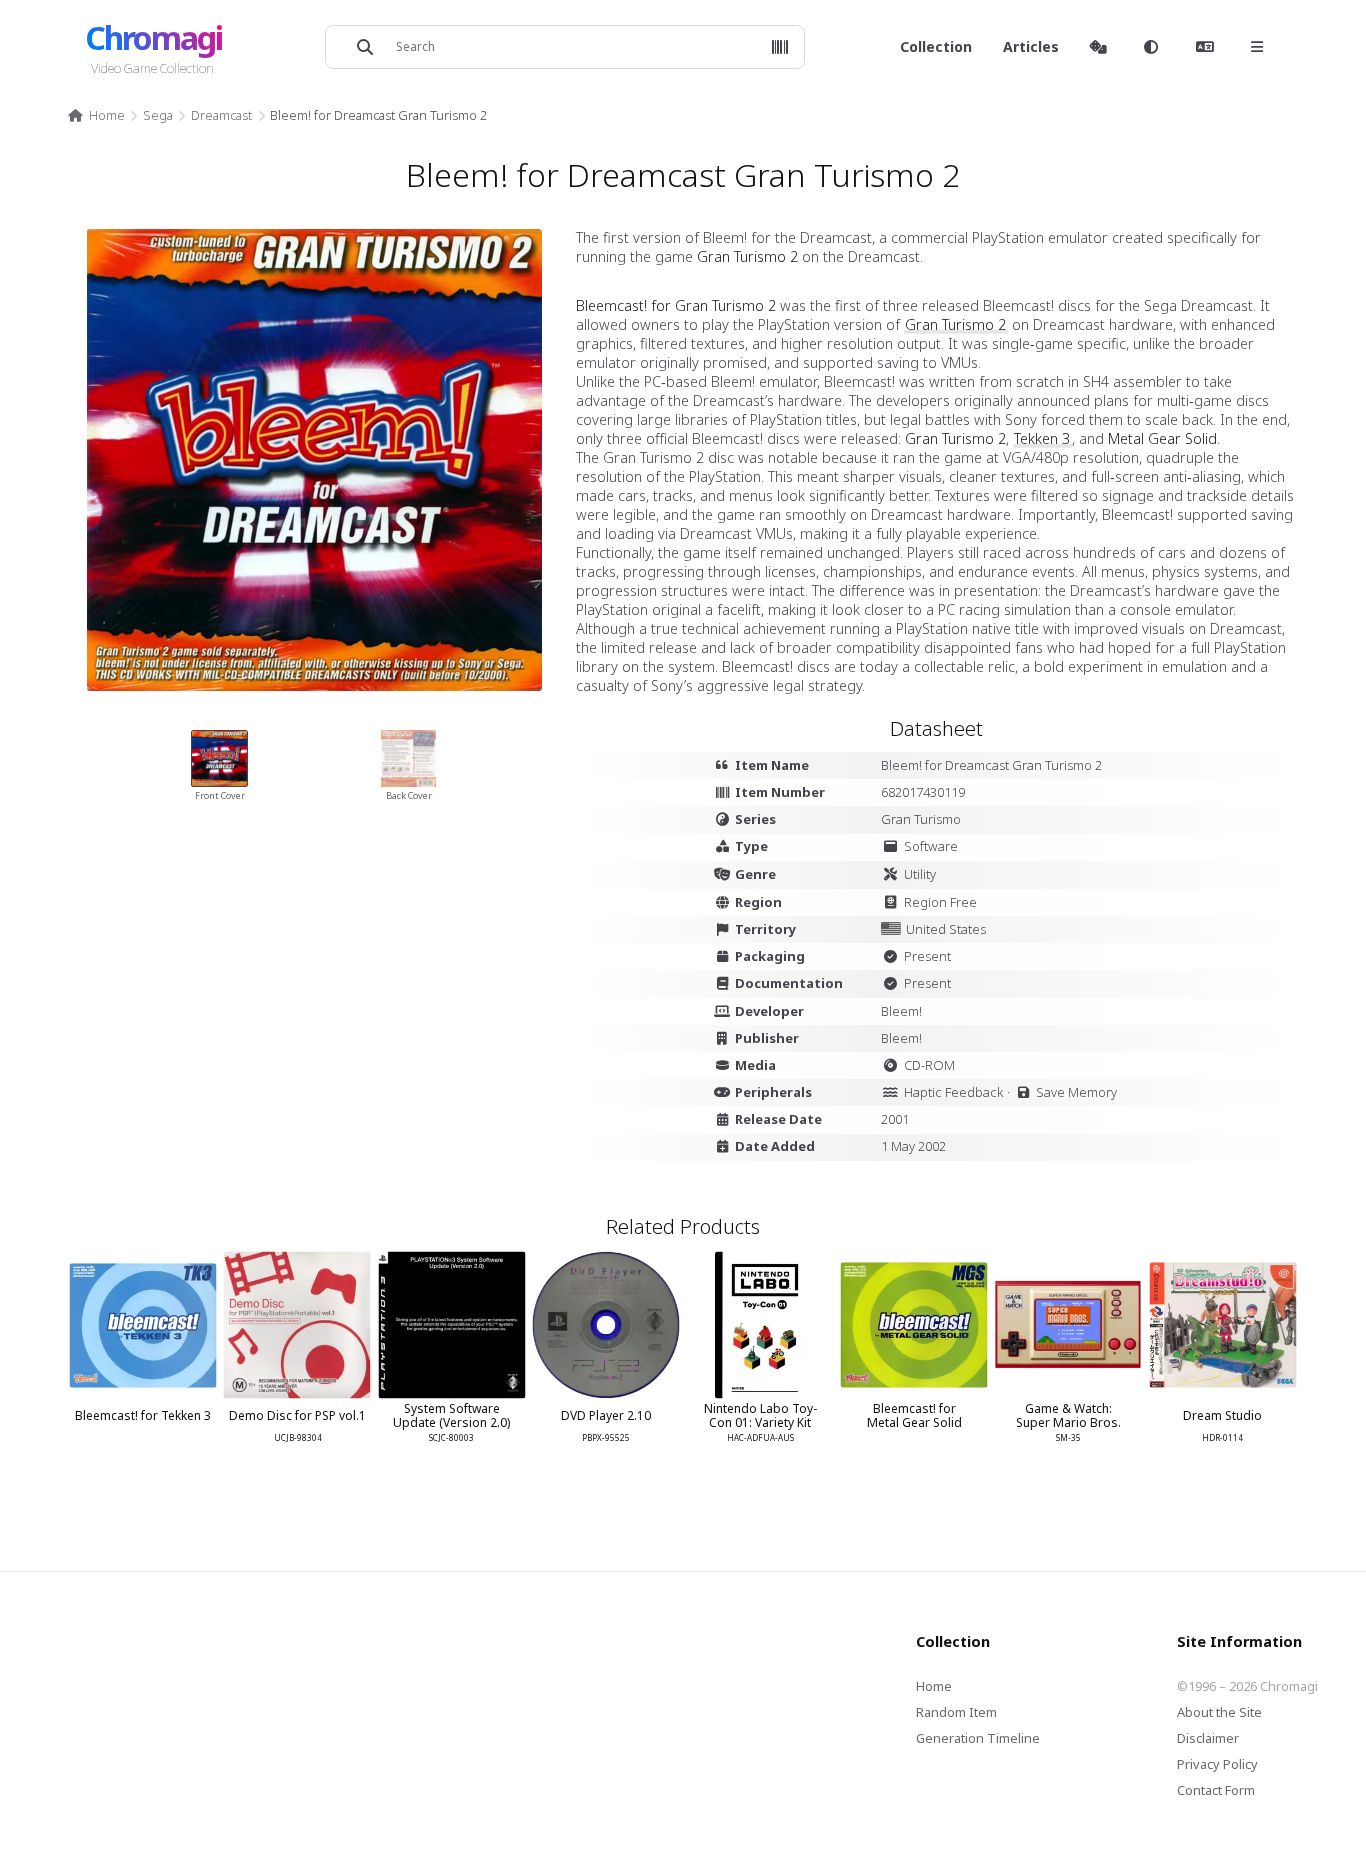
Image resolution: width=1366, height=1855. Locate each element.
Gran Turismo (921, 819)
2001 (895, 1119)
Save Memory (1076, 1092)
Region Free (940, 902)
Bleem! (901, 1011)
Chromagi (153, 37)
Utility (920, 874)
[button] (780, 47)
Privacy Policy (1217, 1764)
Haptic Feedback (953, 1092)
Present (927, 956)
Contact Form (1216, 1790)
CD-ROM (929, 1065)
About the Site (1219, 1712)
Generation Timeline (978, 1738)
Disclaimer (1208, 1738)
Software (931, 846)
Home (106, 115)
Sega (158, 115)
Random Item (956, 1712)
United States (946, 929)
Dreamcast (221, 115)
